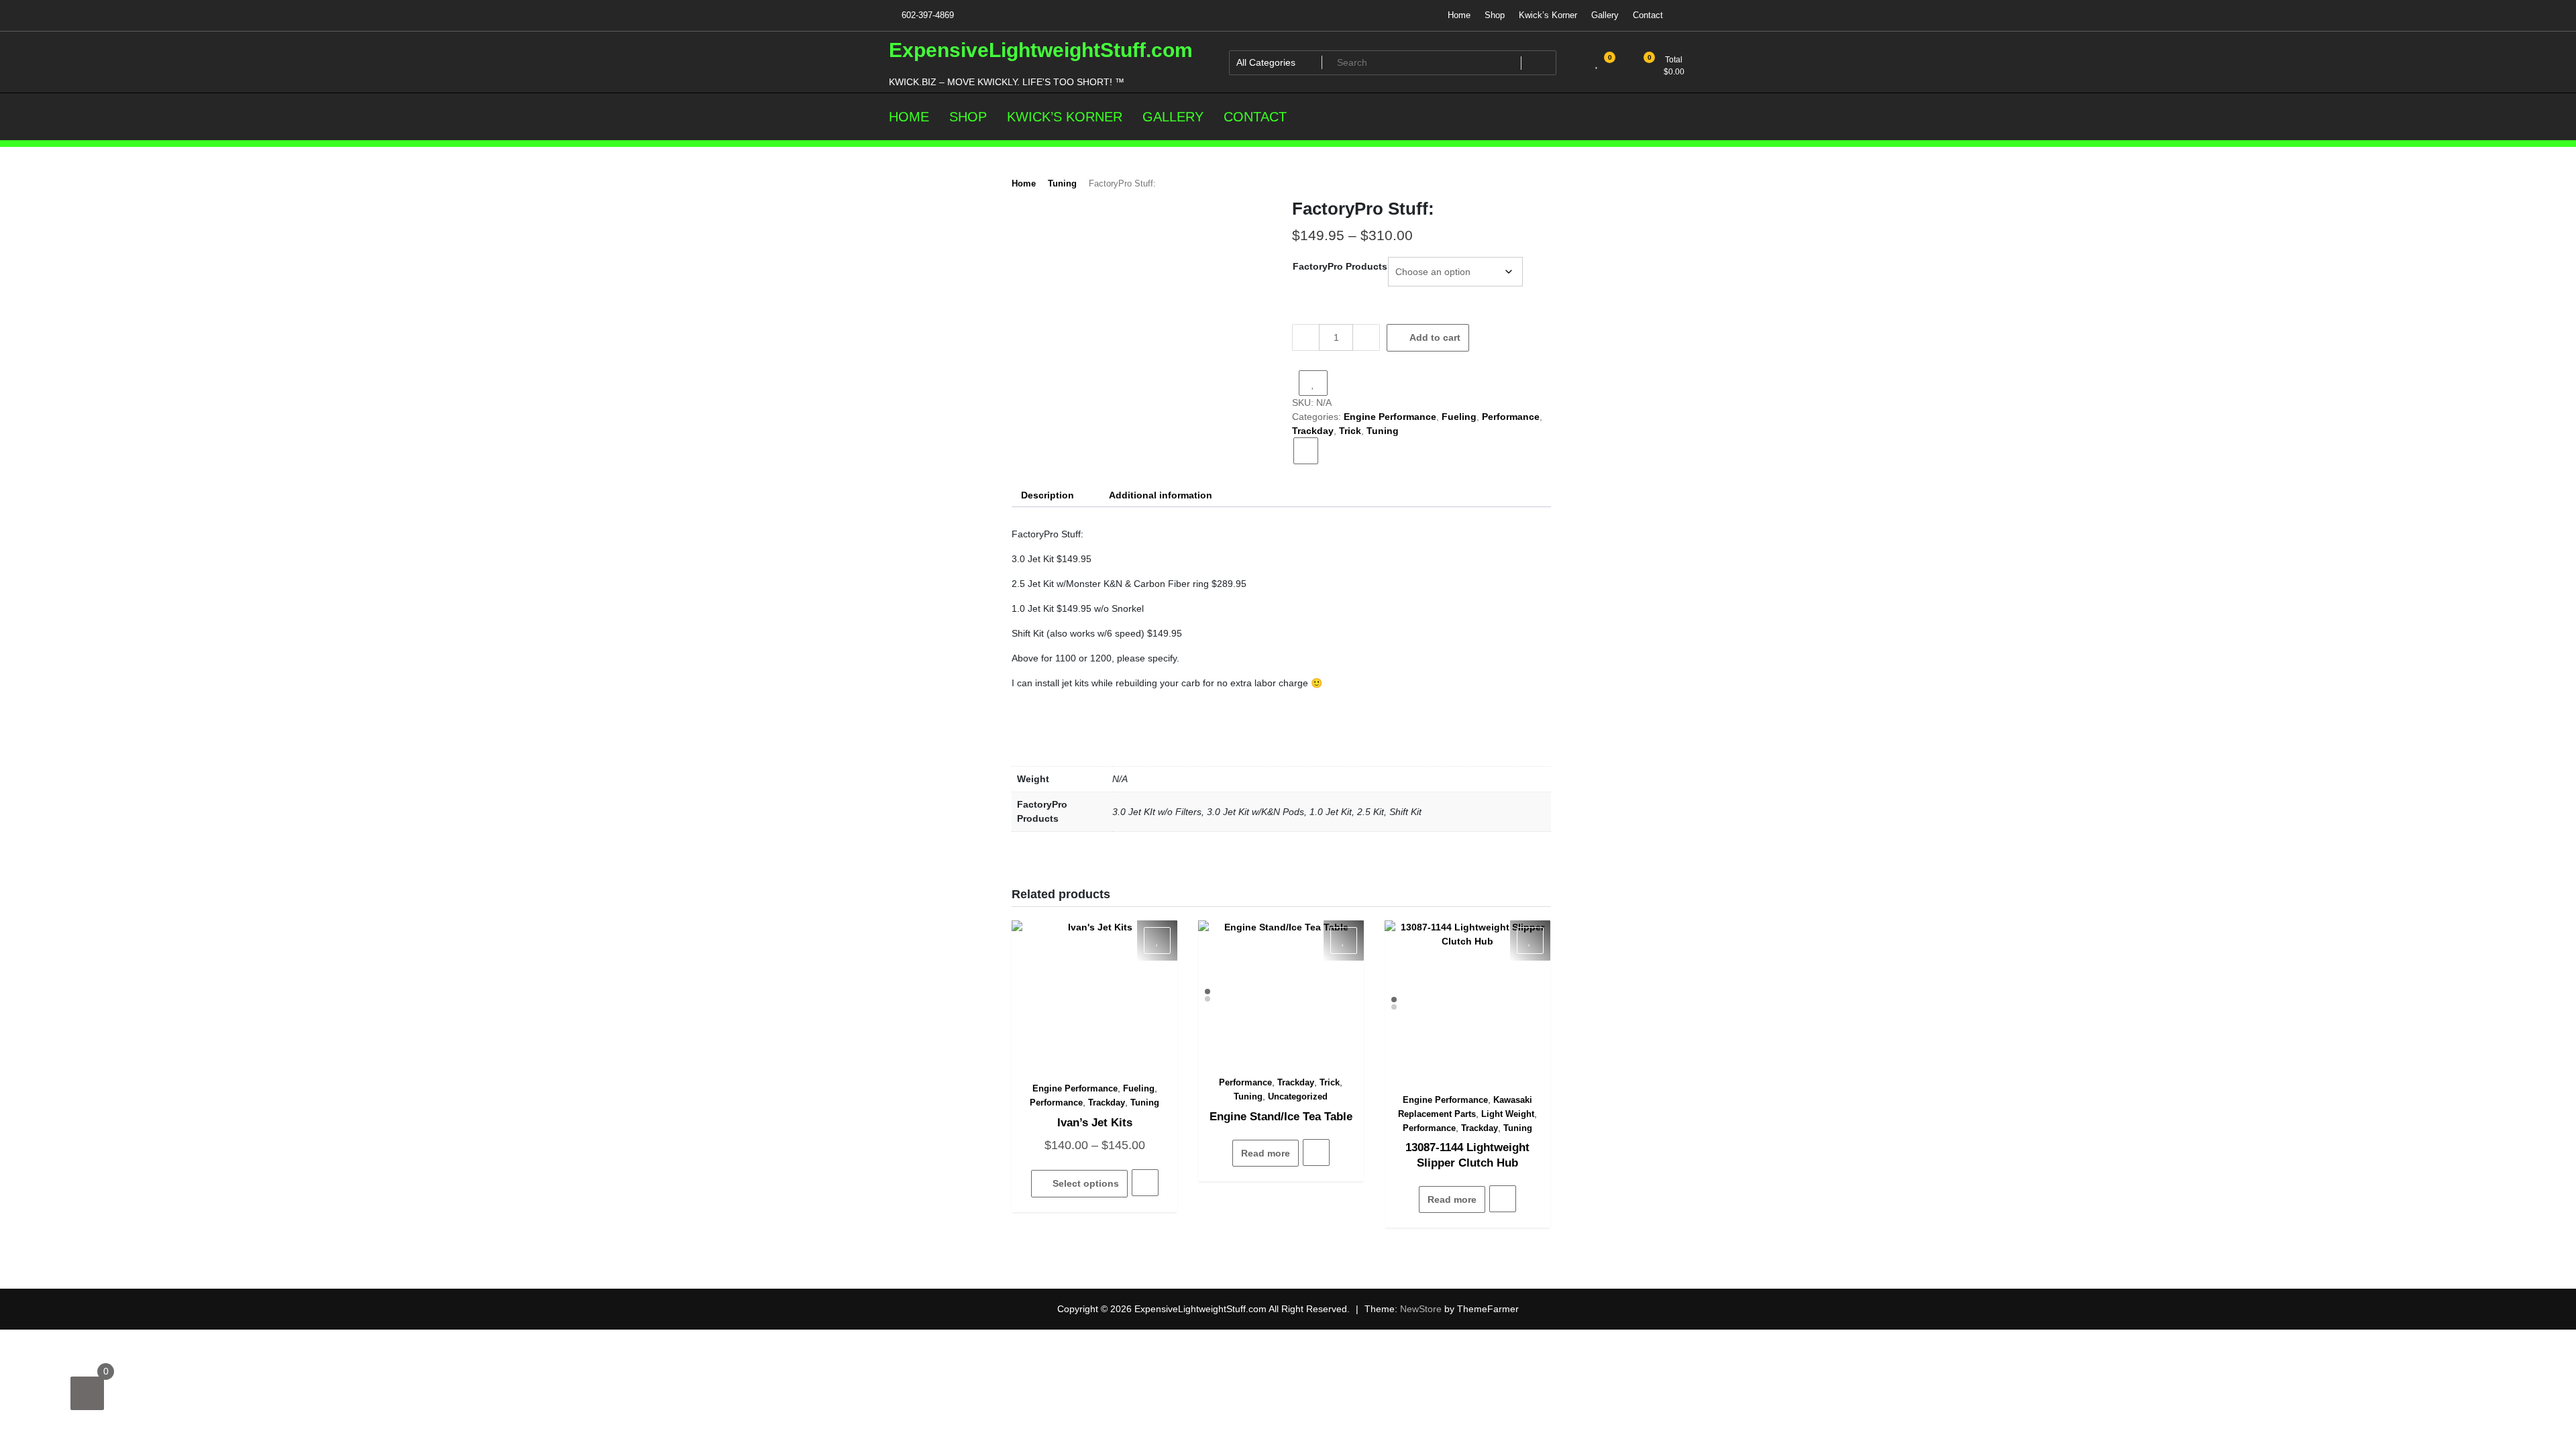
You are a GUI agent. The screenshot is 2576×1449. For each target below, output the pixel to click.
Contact (1648, 15)
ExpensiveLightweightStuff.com (1041, 50)
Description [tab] (1048, 495)
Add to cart (1435, 337)
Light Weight (1508, 1114)
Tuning (1062, 183)
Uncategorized (1298, 1096)
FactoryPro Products (1340, 266)
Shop (1495, 15)
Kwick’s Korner (1548, 15)
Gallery (1605, 15)
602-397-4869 (926, 15)
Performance (1511, 417)
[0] (87, 1393)
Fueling (1459, 417)
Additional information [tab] (1161, 495)
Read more (1266, 1153)
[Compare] (1306, 451)
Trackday (1313, 431)
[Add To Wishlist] (1313, 383)
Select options (1086, 1183)
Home (1459, 15)
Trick (1350, 431)
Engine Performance (1390, 417)
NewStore (1421, 1309)
